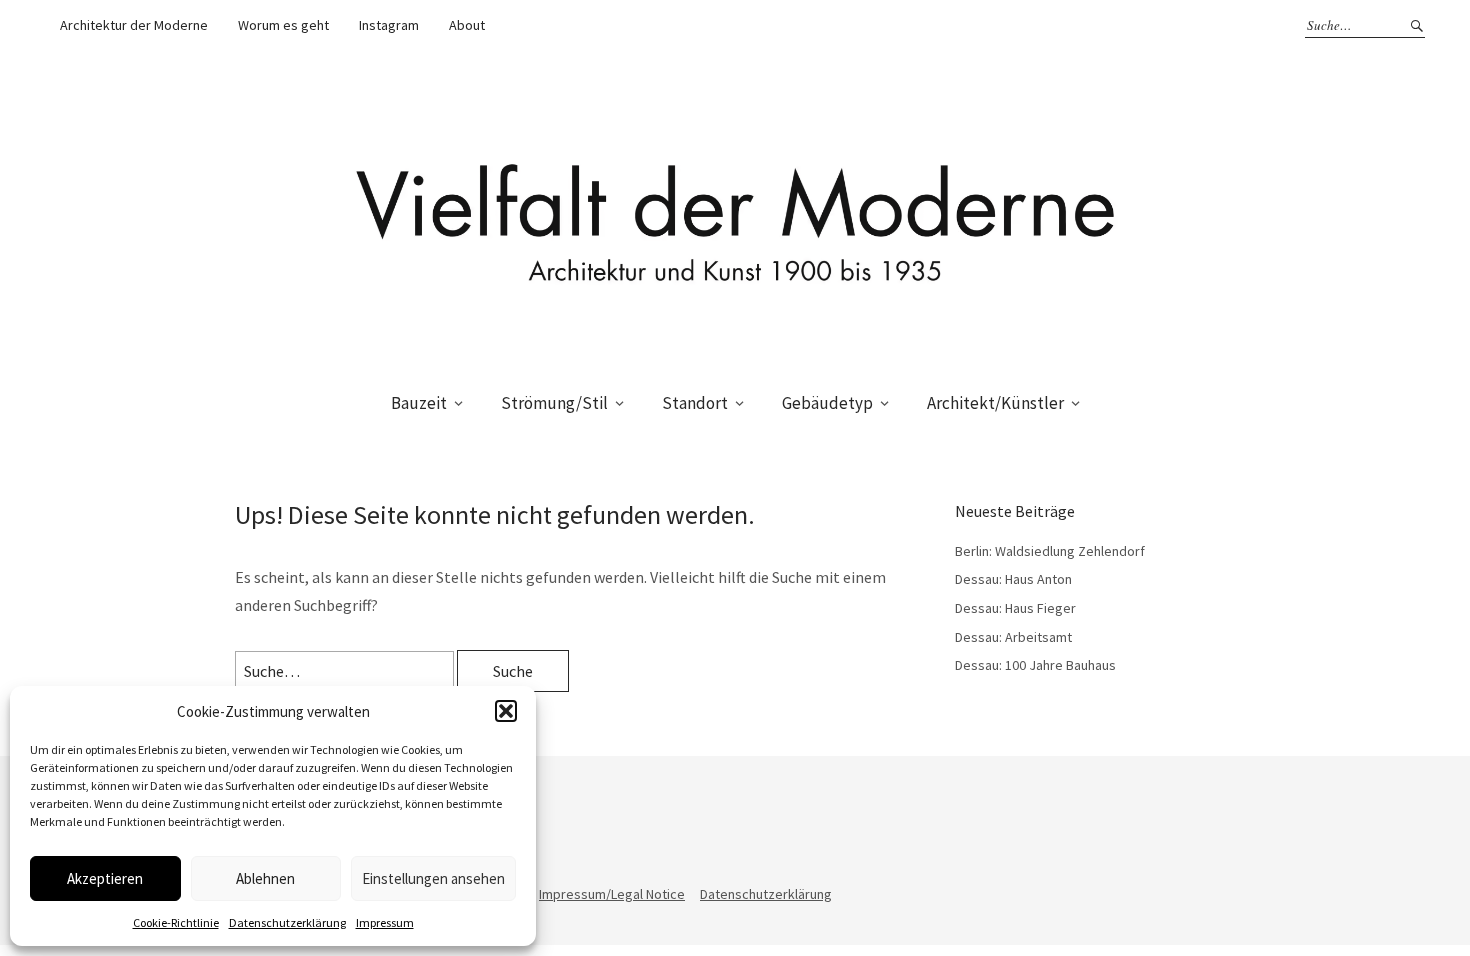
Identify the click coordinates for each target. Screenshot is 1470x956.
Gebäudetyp (827, 403)
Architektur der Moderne (134, 25)
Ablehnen (265, 878)
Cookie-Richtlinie (176, 922)
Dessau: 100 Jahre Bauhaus (1035, 665)
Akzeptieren (105, 878)
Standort (695, 403)
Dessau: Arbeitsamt (1013, 637)
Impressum (385, 922)
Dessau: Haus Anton (1013, 579)
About (467, 25)
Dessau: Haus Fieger (1015, 608)
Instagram (389, 25)
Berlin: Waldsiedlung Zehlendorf (1050, 551)
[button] (506, 711)
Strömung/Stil (554, 403)
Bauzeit (419, 403)
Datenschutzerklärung (287, 922)
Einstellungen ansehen (433, 878)
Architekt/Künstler (995, 403)
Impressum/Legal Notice (612, 894)
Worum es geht (283, 25)
